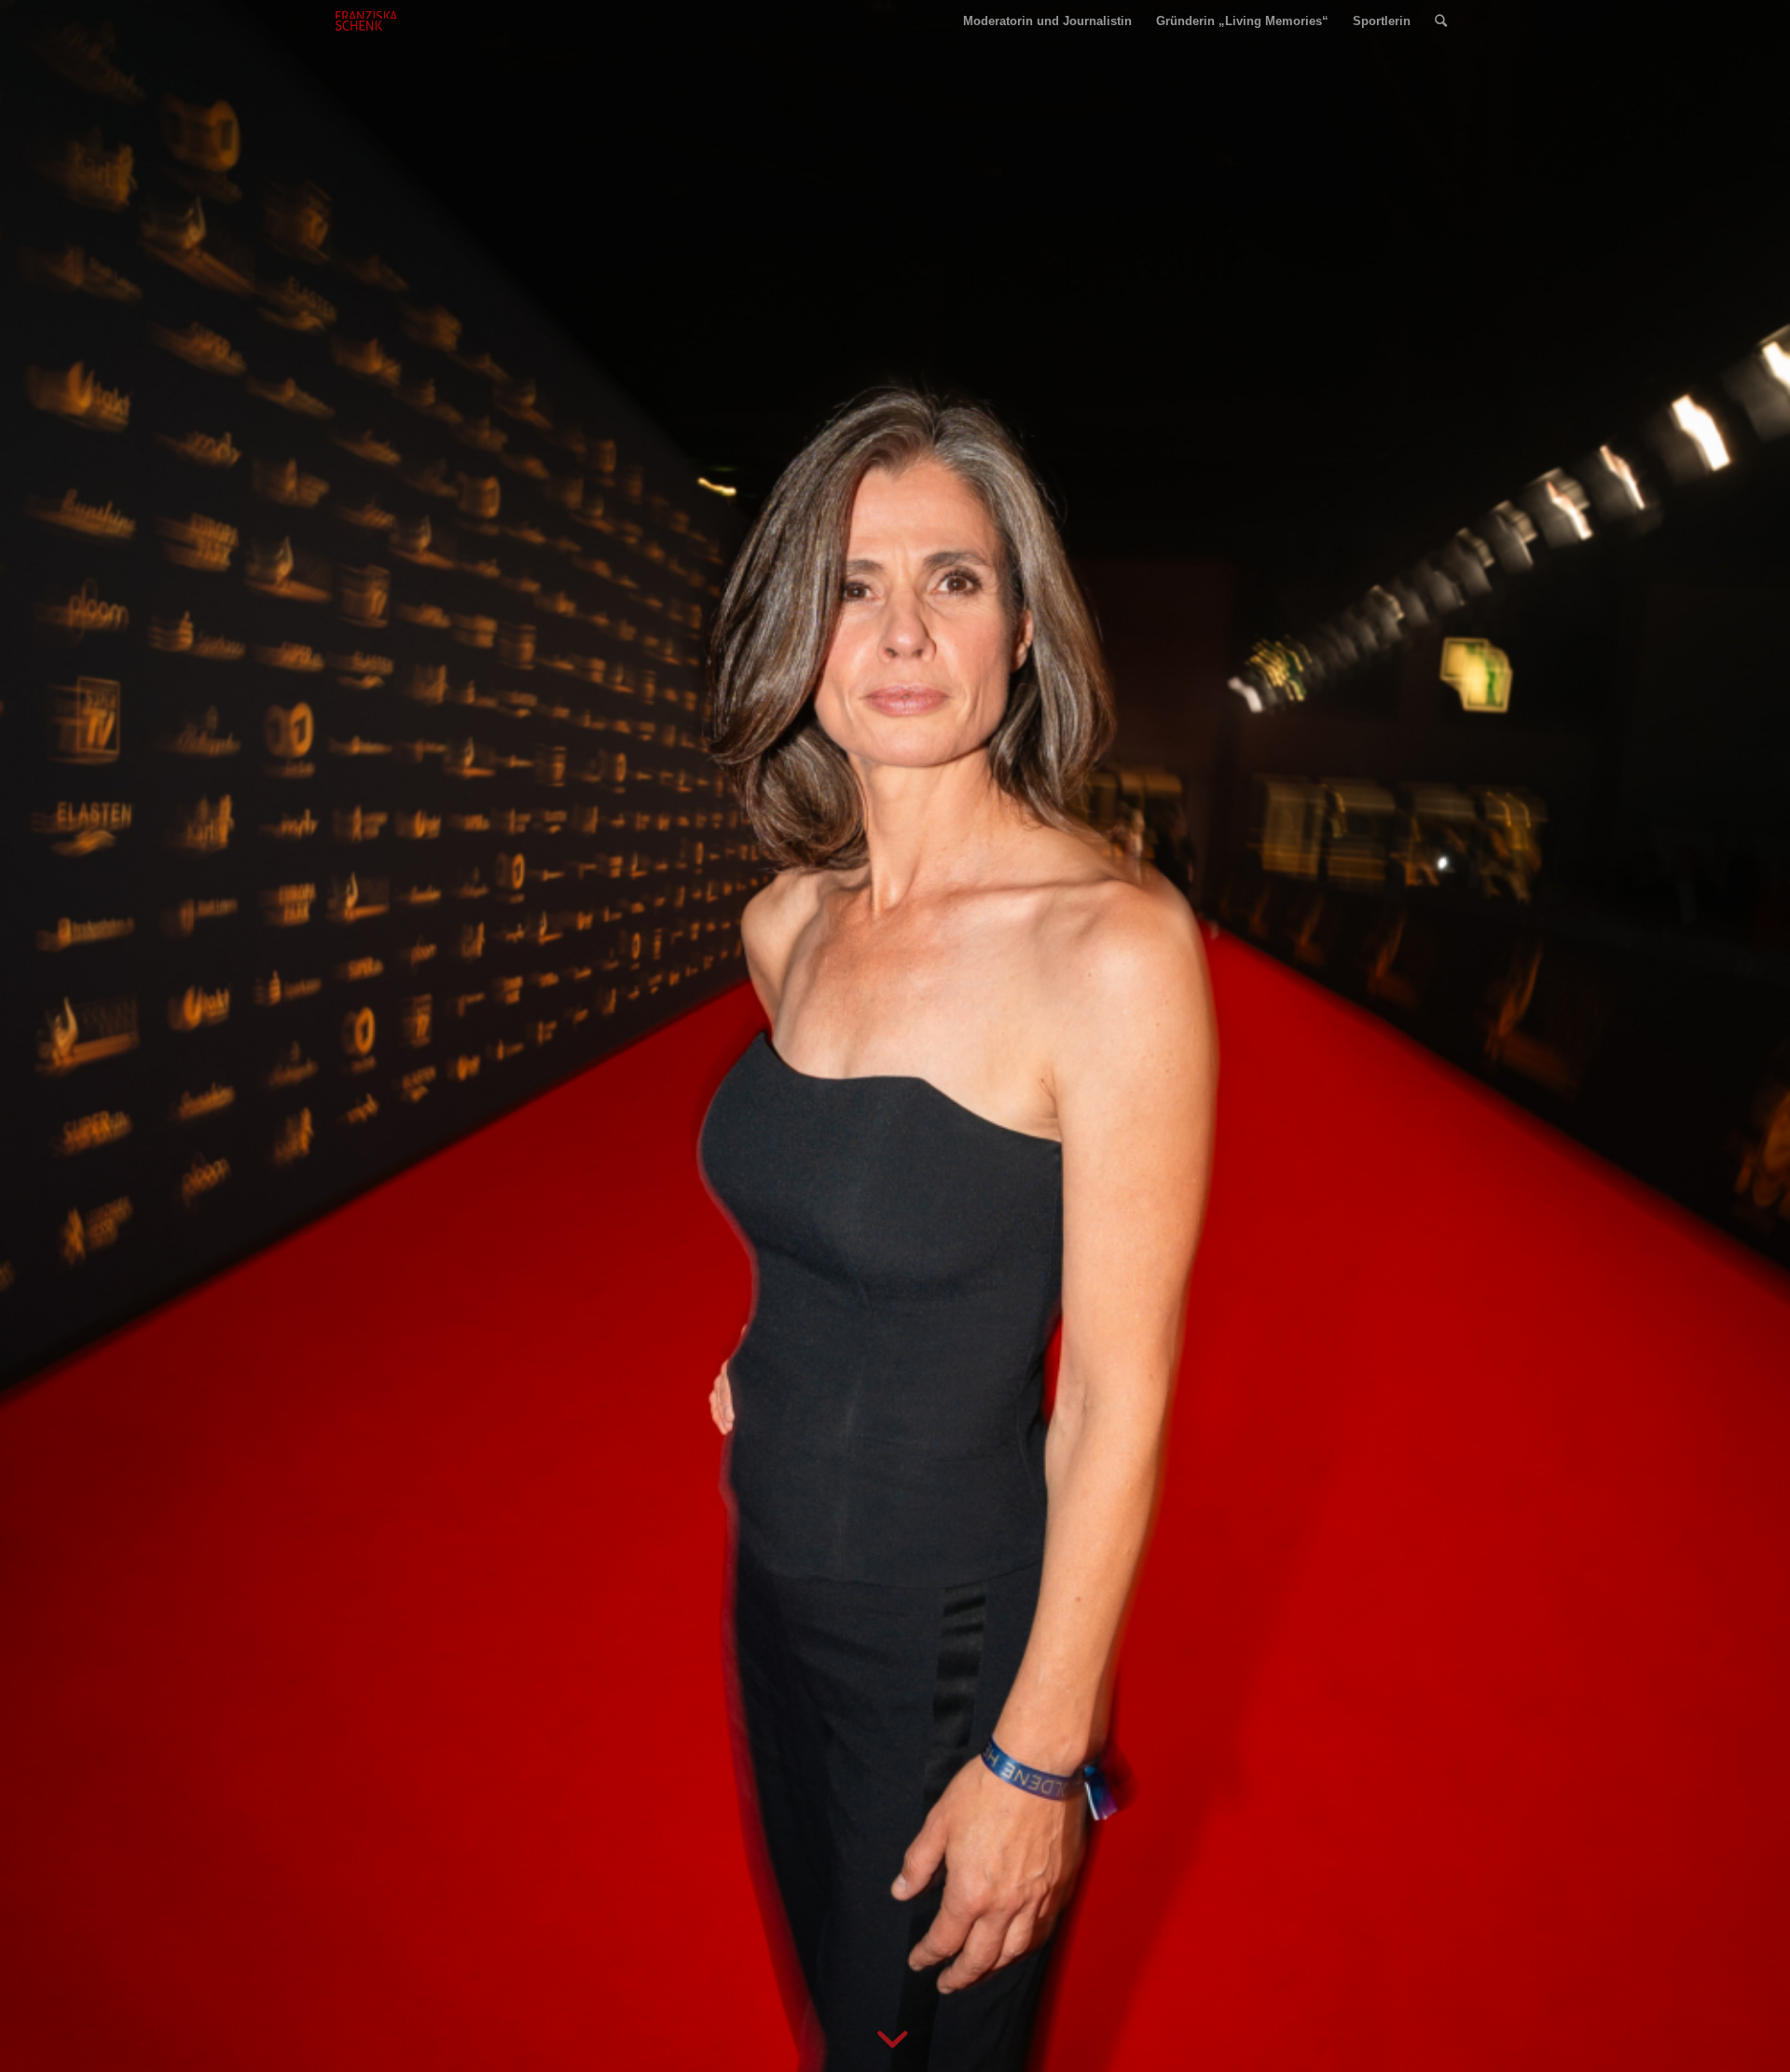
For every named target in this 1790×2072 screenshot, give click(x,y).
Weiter (1748, 1036)
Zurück (42, 1036)
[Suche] (1441, 21)
